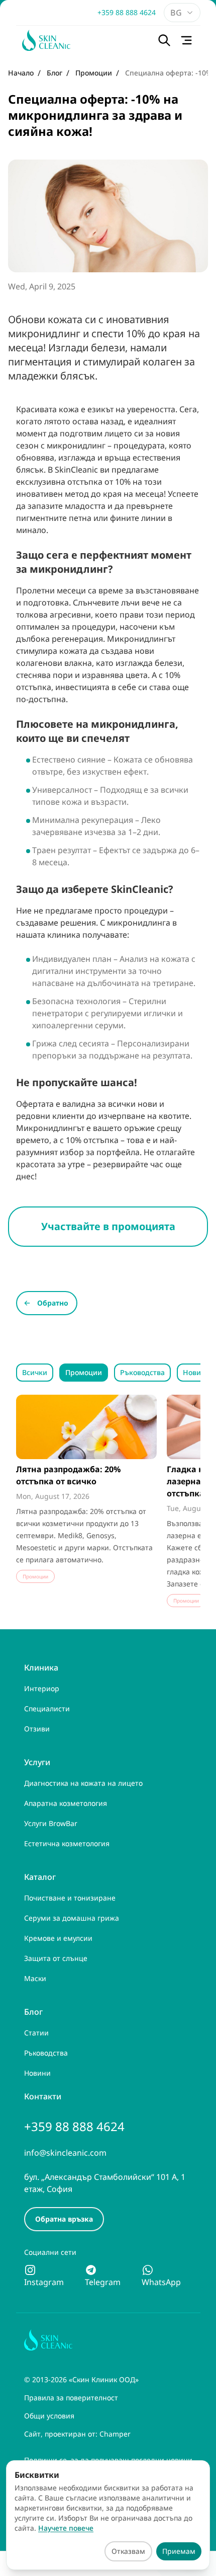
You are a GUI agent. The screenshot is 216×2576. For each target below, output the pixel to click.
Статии (36, 2033)
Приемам (179, 2551)
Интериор (42, 1688)
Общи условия (49, 2416)
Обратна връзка (64, 2219)
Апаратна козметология (66, 1803)
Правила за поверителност (71, 2398)
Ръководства (142, 1372)
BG (176, 13)
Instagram (44, 2282)
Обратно (53, 1303)
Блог (33, 2012)
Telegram (103, 2282)
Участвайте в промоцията (108, 1226)
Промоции (84, 1372)
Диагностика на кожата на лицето (83, 1783)
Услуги (37, 1762)
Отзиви (37, 1729)
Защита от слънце (56, 1958)
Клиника (41, 1668)
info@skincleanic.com (65, 2153)
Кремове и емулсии (58, 1938)
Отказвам (128, 2551)
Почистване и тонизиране (70, 1898)
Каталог (40, 1877)
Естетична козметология (67, 1843)
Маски (35, 1978)
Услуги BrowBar (51, 1823)
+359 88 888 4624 (127, 12)
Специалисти (47, 1709)
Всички (35, 1372)
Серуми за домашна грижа (72, 1918)
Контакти (43, 2096)
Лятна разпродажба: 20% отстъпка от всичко (68, 1475)
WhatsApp (161, 2282)
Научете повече (66, 2528)
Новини (196, 1372)
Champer (115, 2434)
